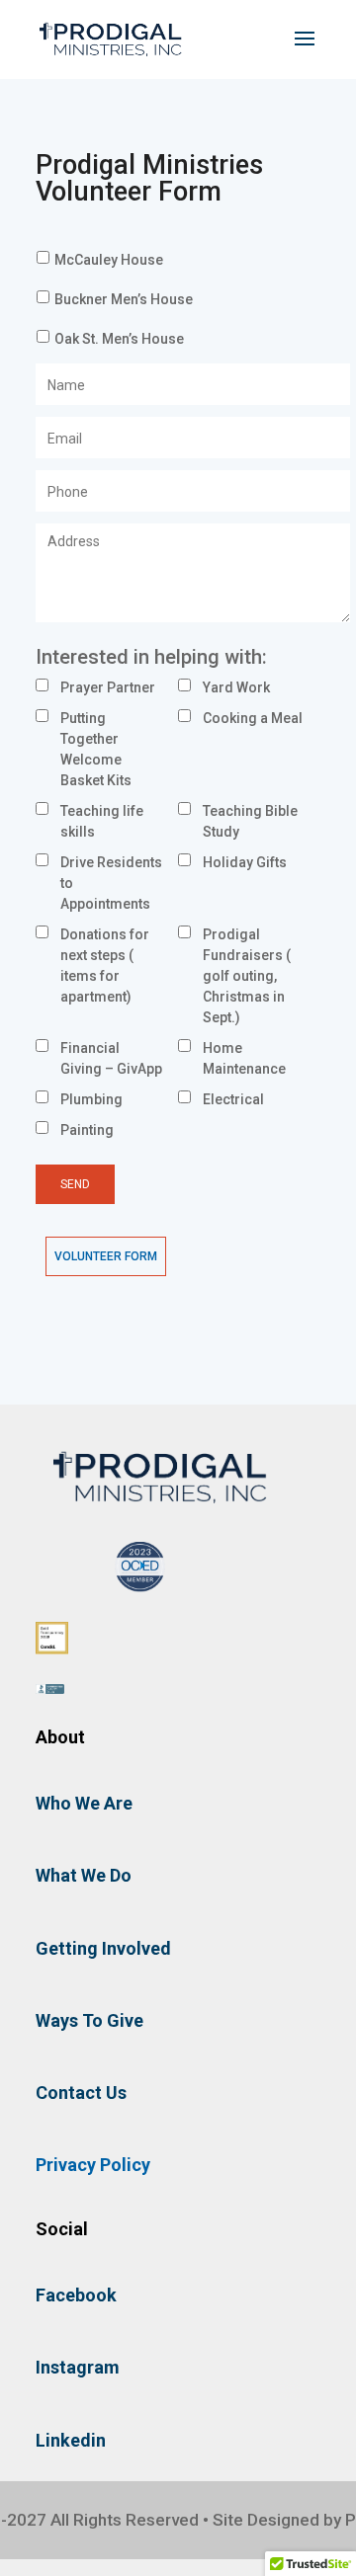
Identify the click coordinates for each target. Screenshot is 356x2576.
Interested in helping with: (151, 657)
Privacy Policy (93, 2165)
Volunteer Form (106, 1256)
